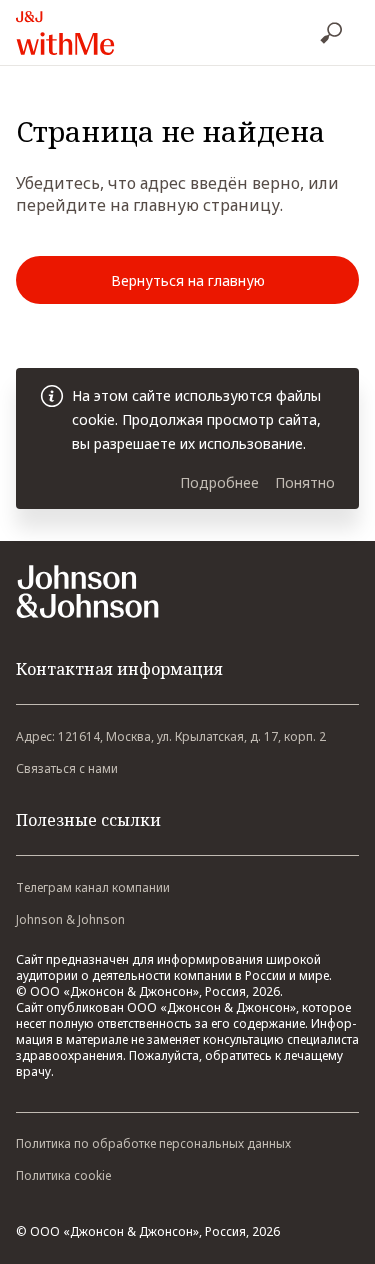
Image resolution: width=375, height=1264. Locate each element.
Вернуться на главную (188, 280)
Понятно (305, 482)
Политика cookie (64, 1175)
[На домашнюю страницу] (109, 33)
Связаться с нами (67, 768)
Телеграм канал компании (93, 887)
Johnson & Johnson (70, 919)
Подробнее (219, 482)
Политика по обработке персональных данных (153, 1143)
